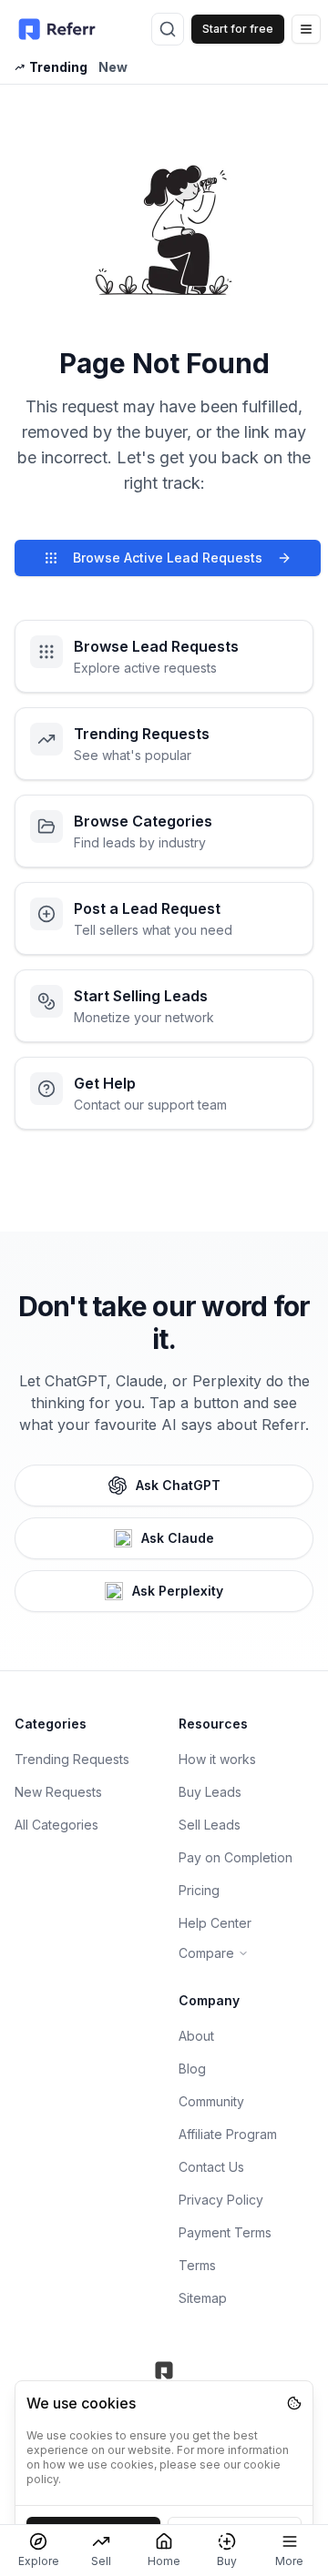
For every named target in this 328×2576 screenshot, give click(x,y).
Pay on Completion (236, 1857)
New (113, 67)
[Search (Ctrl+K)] (168, 29)
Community (211, 2101)
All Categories (56, 1825)
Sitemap (203, 2298)
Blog (192, 2069)
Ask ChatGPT (178, 1485)
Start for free (238, 29)
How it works (217, 1759)
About (196, 2036)
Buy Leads (210, 1792)
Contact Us (211, 2167)
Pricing (199, 1890)
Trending (58, 67)
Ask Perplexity (178, 1591)
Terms (197, 2265)
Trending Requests (72, 1759)
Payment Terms (225, 2232)
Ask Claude (178, 1538)
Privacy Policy (221, 2200)
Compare (206, 1953)
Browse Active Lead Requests (168, 558)
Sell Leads (210, 1825)
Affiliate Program (228, 2134)
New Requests (58, 1792)
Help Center (215, 1923)
